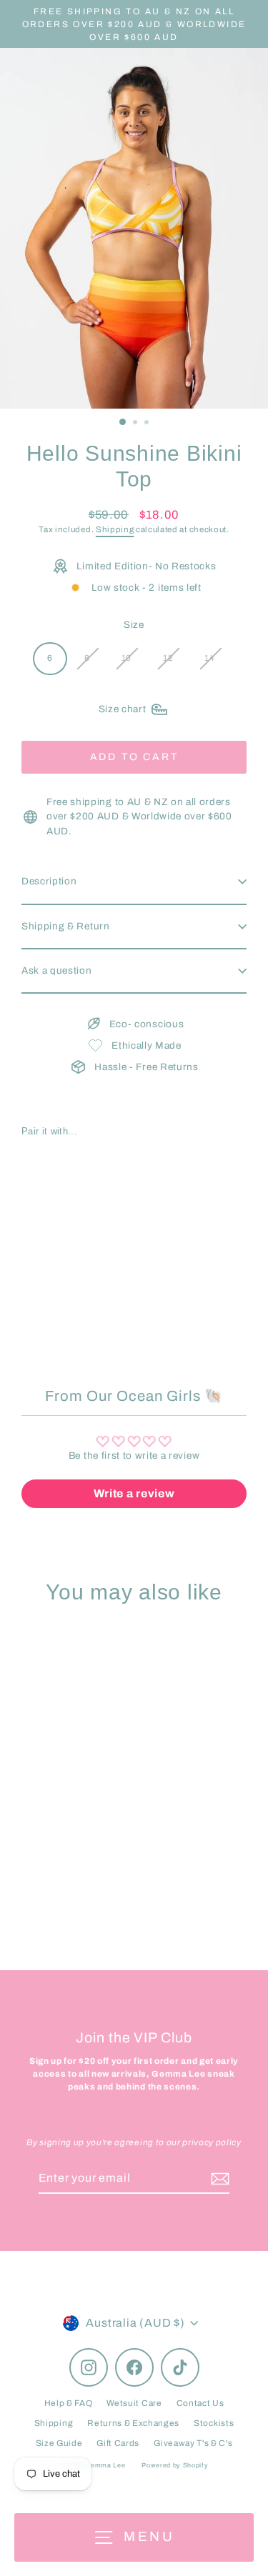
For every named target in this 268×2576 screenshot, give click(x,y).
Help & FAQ (69, 2403)
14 (209, 658)
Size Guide (59, 2443)
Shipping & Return (66, 926)
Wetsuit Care (134, 2403)
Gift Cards (118, 2443)
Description (49, 881)
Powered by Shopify (175, 2465)
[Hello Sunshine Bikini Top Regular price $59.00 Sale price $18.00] (78, 1212)
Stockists (214, 2423)
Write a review (134, 1493)
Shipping (115, 529)
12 (168, 658)
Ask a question (57, 970)
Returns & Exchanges (133, 2423)
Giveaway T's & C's (193, 2443)
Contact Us (200, 2403)
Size (134, 625)
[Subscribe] (218, 2179)
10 (126, 658)
